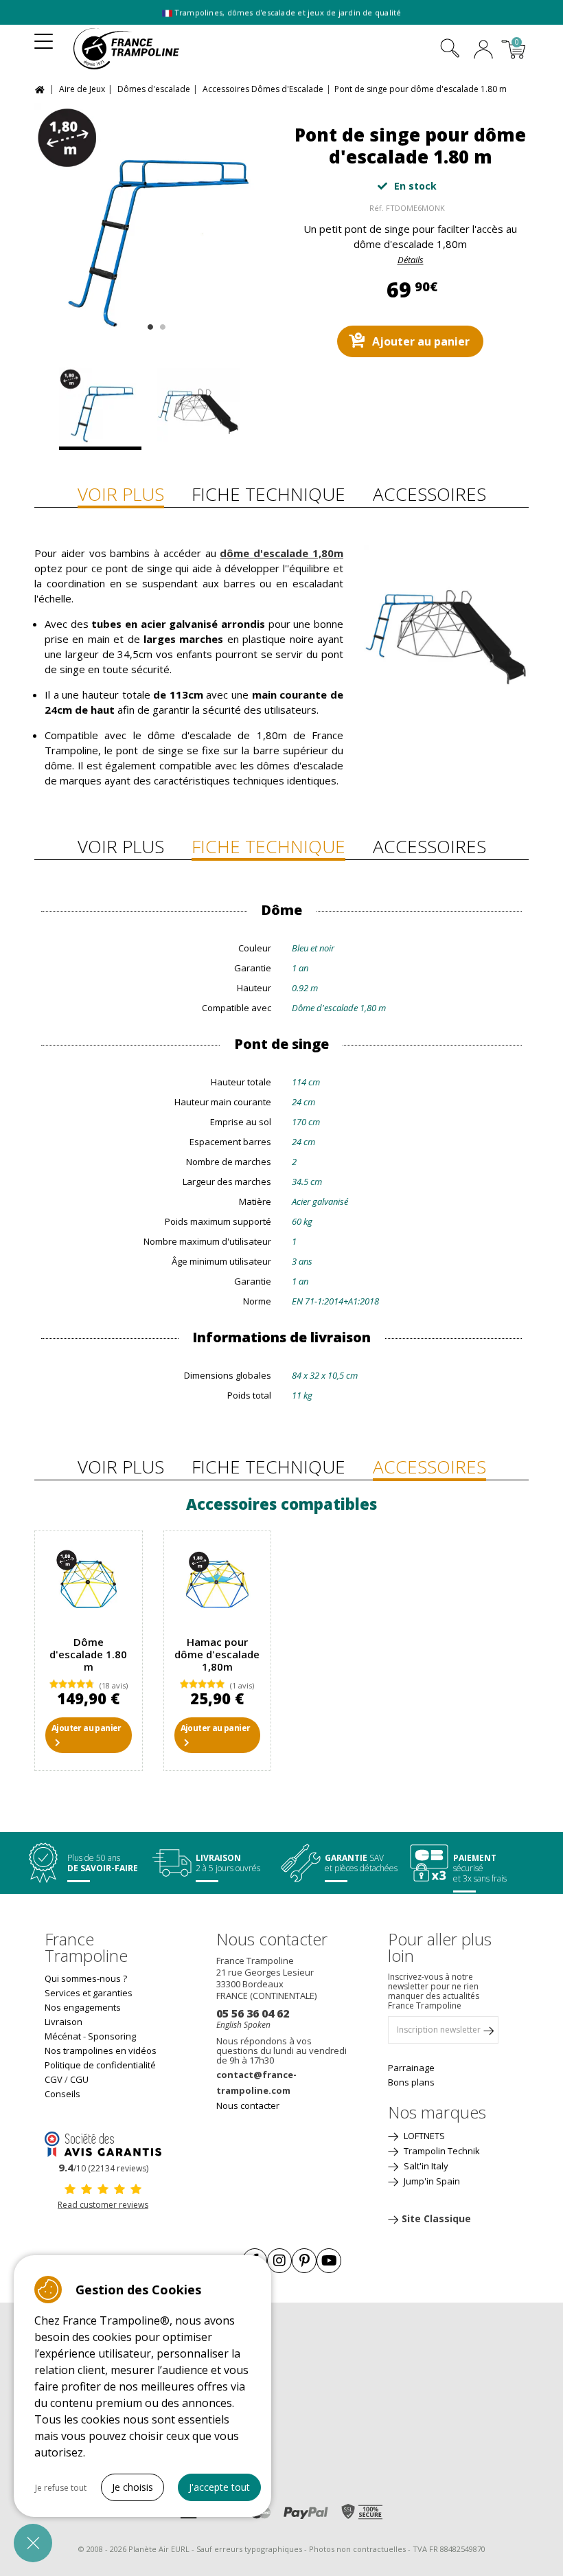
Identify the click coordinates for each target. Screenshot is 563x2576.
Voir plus (121, 494)
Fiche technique (268, 494)
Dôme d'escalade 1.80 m (88, 1654)
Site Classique (436, 2218)
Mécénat (63, 2036)
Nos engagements (83, 2007)
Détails (411, 260)
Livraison (64, 2022)
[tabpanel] (153, 222)
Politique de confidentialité (100, 2065)
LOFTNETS (423, 2136)
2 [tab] (161, 324)
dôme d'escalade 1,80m (281, 553)
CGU (79, 2079)
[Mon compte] (483, 51)
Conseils (62, 2094)
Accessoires (429, 494)
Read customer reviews (103, 2205)
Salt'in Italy (425, 2166)
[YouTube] (329, 2261)
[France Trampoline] (135, 49)
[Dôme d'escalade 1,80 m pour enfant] (89, 1585)
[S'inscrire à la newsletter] (488, 2033)
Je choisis (133, 2487)
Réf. (377, 208)
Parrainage (411, 2068)
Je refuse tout (61, 2488)
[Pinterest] (304, 2261)
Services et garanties (89, 1993)
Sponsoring (112, 2036)
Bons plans (411, 2082)
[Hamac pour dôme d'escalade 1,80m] (218, 1585)
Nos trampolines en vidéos (101, 2050)
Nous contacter (248, 2105)
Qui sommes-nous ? (86, 1978)
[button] (33, 2543)
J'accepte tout (219, 2487)
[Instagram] (279, 2261)
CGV (54, 2079)
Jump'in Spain (431, 2181)
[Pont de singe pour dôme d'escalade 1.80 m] (153, 222)
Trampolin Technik (441, 2151)
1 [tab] (149, 324)
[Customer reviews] (103, 2143)
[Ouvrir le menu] (44, 37)
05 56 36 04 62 (253, 2013)
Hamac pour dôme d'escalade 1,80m (217, 1654)
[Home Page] (42, 88)
